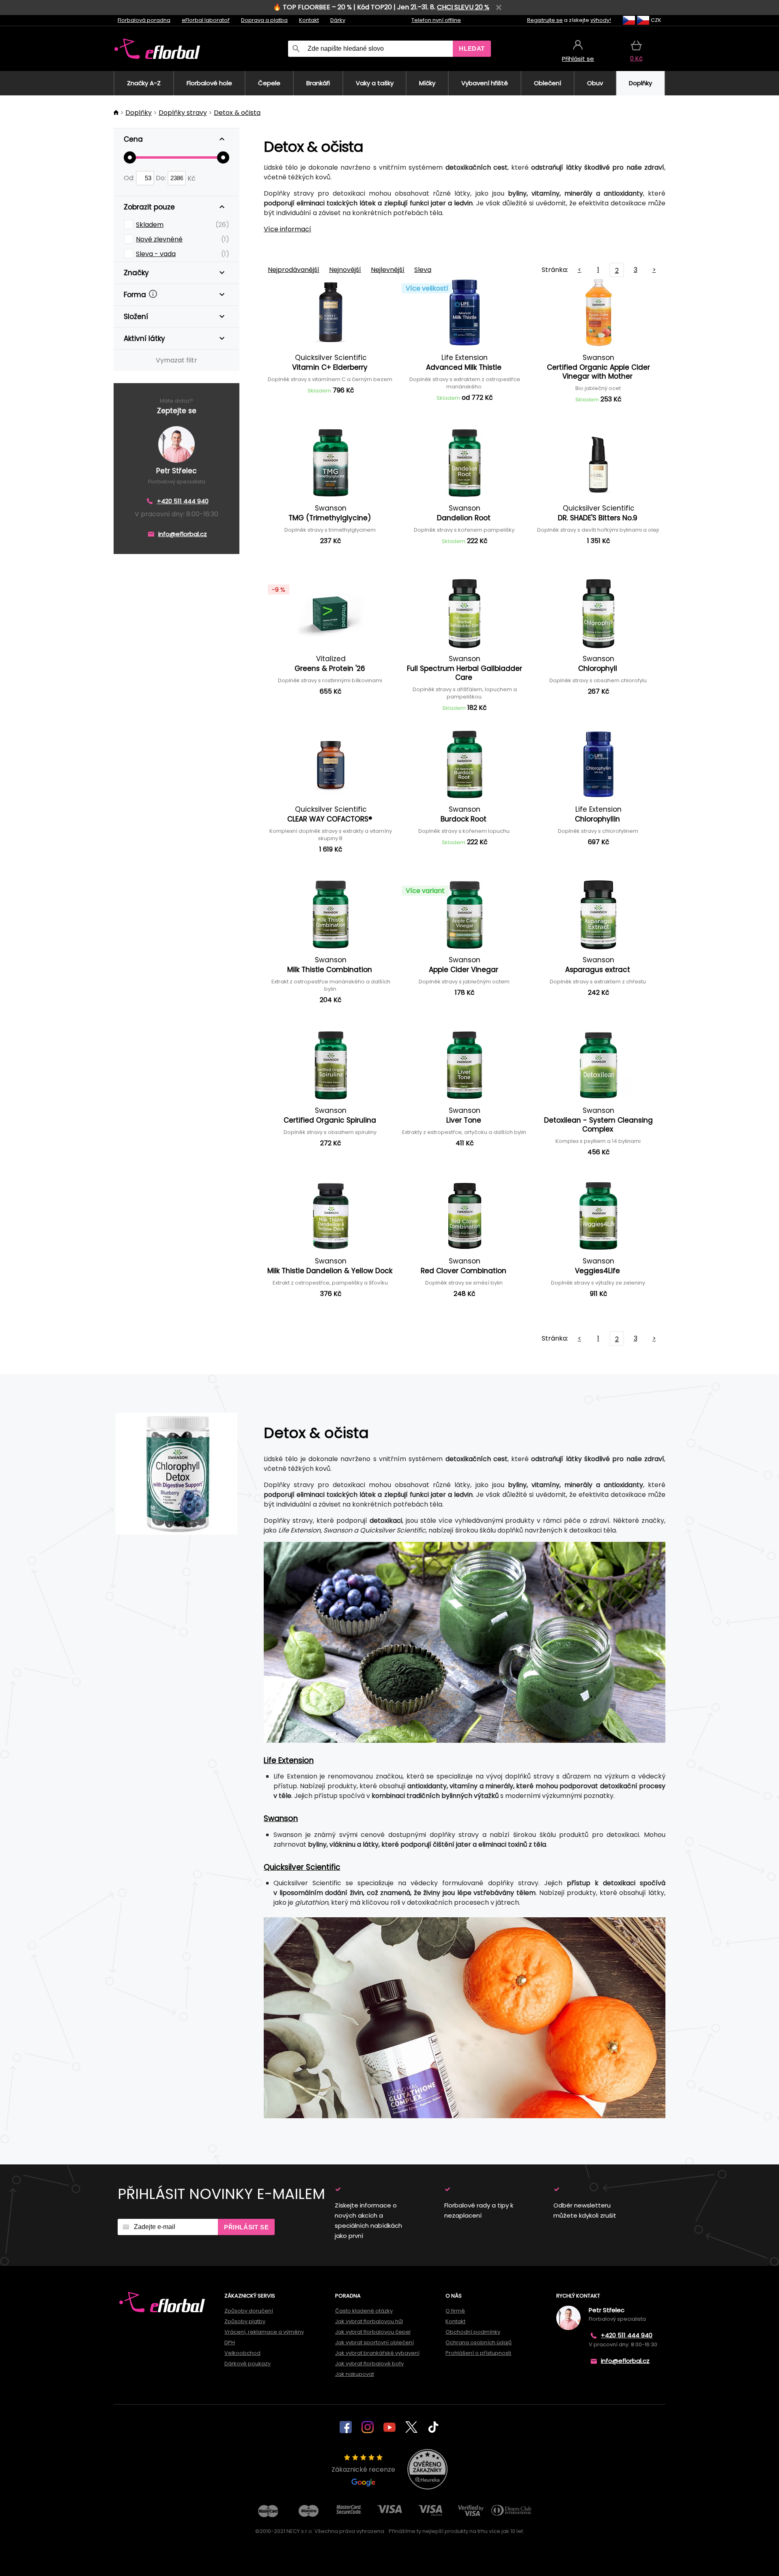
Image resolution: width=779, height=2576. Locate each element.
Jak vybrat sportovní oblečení (374, 2342)
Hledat (472, 49)
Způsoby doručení (249, 2311)
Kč (192, 178)
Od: (130, 178)
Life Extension (289, 1760)
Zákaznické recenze (363, 2469)
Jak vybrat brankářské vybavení (377, 2353)
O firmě (455, 2311)
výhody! (601, 20)
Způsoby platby (245, 2321)
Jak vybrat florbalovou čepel (373, 2332)
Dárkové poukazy (247, 2364)
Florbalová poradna (144, 20)
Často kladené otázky (364, 2311)
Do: (162, 178)
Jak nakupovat (355, 2374)
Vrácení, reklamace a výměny (264, 2332)
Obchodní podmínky (473, 2332)
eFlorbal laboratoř (206, 20)
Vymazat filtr (176, 360)
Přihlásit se (246, 2227)
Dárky (338, 20)
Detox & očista (237, 113)
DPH (230, 2342)
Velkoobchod (242, 2353)
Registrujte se (545, 20)
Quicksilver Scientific (302, 1867)
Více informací (287, 229)
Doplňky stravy (183, 113)
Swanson (281, 1818)
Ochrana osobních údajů (479, 2342)
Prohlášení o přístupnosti (478, 2353)
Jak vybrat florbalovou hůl (369, 2321)
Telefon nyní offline (436, 20)
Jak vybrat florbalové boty (369, 2364)
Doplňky (139, 113)
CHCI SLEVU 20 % (463, 7)
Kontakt (309, 20)
